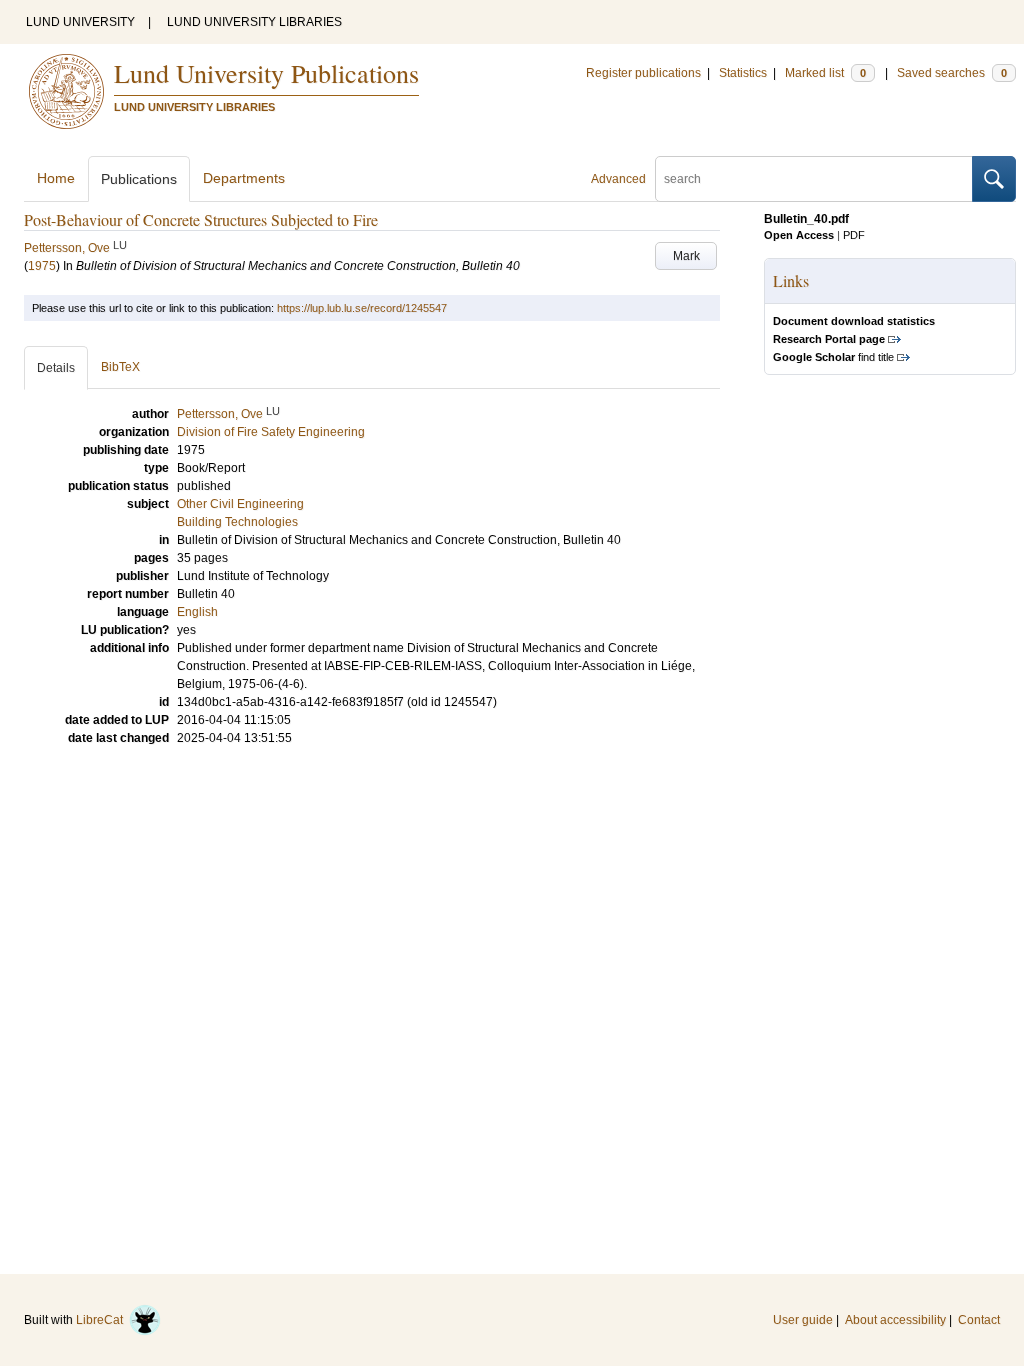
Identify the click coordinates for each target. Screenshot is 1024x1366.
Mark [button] (686, 256)
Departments (244, 178)
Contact (979, 1320)
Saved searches (952, 73)
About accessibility (895, 1320)
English (197, 612)
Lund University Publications (266, 73)
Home (56, 178)
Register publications (643, 73)
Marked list (825, 73)
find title (833, 357)
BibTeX (120, 367)
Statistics (743, 73)
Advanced (618, 179)
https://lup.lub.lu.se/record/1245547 (362, 308)
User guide (803, 1320)
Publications (139, 179)
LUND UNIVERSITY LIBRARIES (254, 22)
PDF (854, 235)
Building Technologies (237, 522)
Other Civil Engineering (240, 504)
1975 (42, 266)
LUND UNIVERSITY (80, 22)
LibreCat (102, 1320)
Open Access (799, 235)
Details (56, 368)
